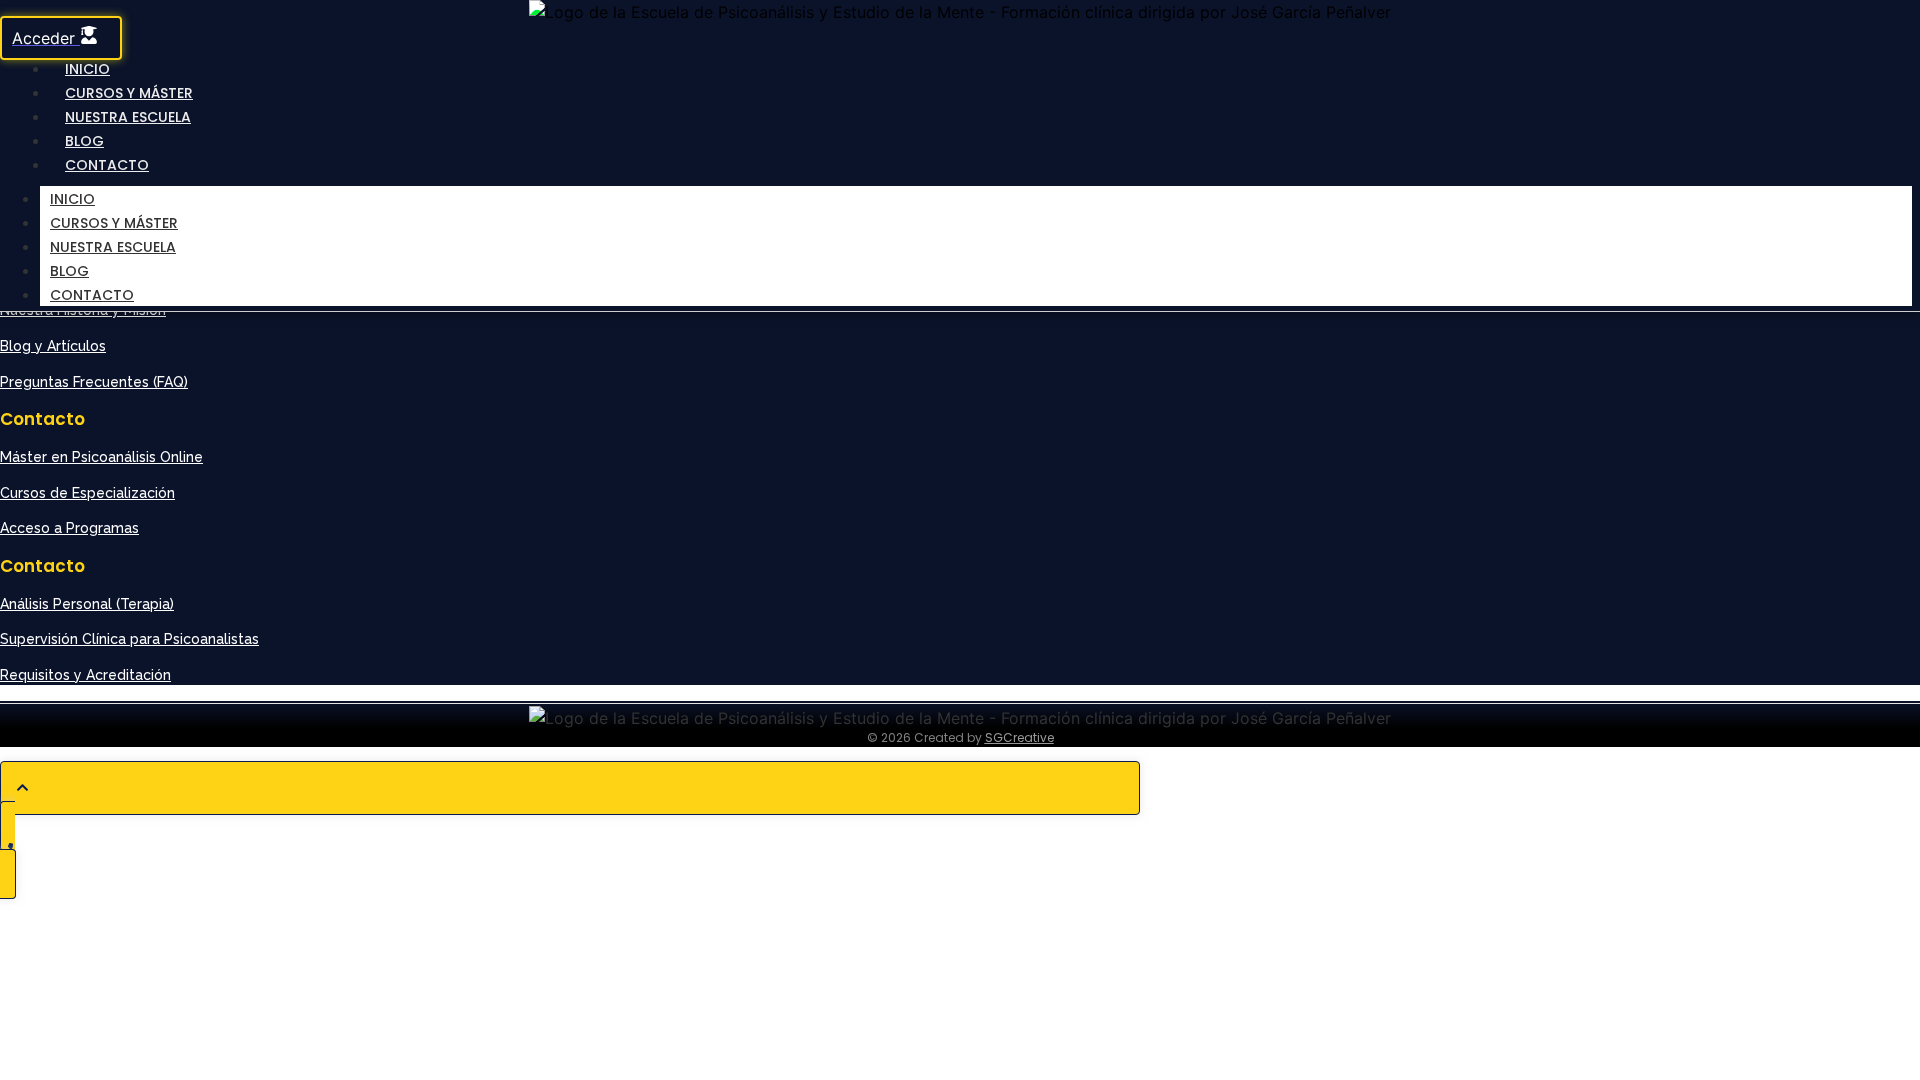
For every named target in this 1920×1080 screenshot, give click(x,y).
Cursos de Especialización (87, 493)
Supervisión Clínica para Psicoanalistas (129, 639)
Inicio (72, 199)
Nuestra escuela (128, 117)
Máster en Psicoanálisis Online (101, 457)
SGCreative (1019, 737)
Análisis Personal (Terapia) (87, 604)
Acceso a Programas (69, 528)
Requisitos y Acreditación (85, 675)
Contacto (107, 165)
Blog (69, 271)
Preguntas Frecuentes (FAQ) (94, 382)
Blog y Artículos (53, 346)
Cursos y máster (114, 223)
